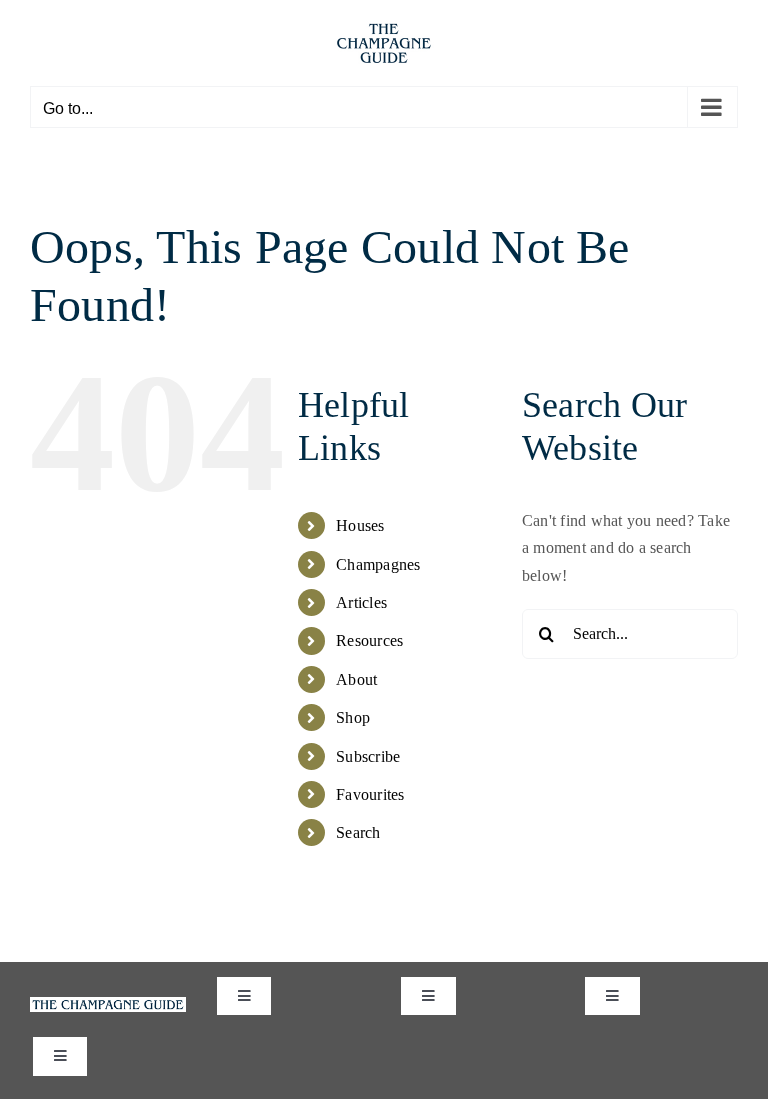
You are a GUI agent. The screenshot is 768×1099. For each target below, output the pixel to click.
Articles (361, 602)
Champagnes (378, 564)
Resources (369, 640)
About (356, 679)
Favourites (370, 794)
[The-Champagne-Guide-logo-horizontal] (108, 1004)
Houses (360, 525)
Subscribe (368, 756)
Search (358, 832)
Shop (353, 717)
